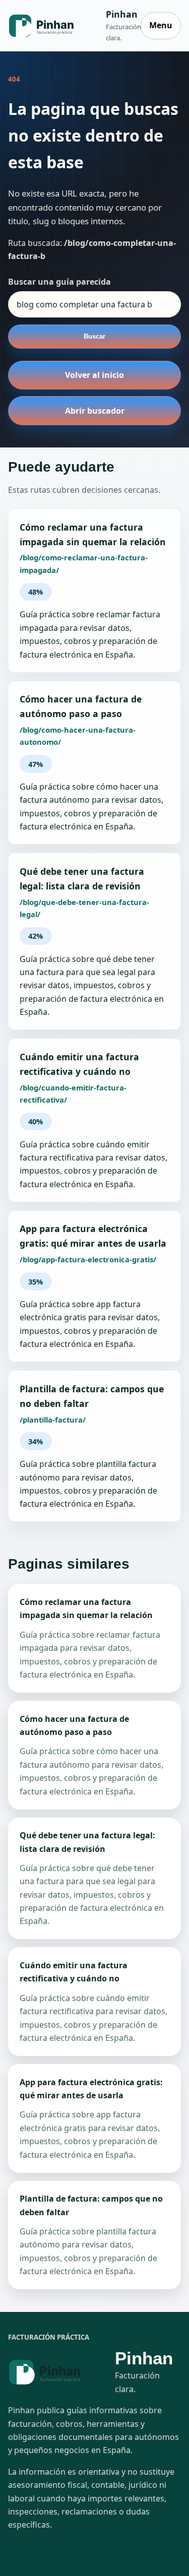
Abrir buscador (95, 411)
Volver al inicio (94, 375)
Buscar (94, 336)
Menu (161, 25)
